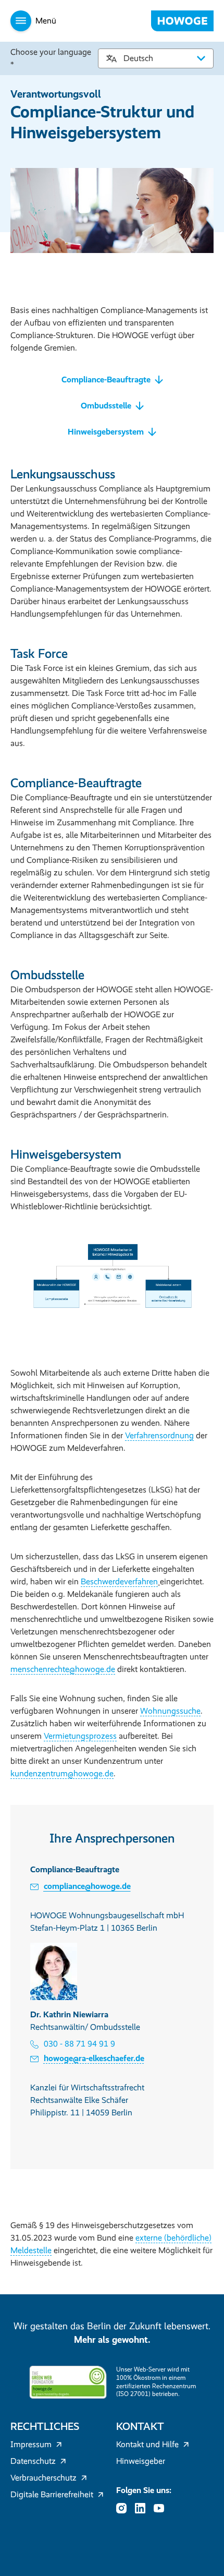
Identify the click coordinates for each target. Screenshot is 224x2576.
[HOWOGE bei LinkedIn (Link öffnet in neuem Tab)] (143, 2508)
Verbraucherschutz (43, 2478)
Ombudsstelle (106, 406)
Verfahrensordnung (159, 1435)
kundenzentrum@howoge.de (62, 1773)
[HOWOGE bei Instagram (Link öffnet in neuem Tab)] (125, 2508)
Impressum (31, 2444)
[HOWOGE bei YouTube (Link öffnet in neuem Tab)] (162, 2508)
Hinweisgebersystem (106, 432)
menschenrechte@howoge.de (63, 1669)
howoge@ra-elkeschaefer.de (94, 2058)
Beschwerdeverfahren (119, 1581)
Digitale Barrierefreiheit (52, 2494)
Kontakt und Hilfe (147, 2444)
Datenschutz (33, 2461)
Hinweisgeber (141, 2461)
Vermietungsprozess (80, 1736)
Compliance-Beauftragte (106, 380)
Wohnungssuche (170, 1711)
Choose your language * (51, 58)
